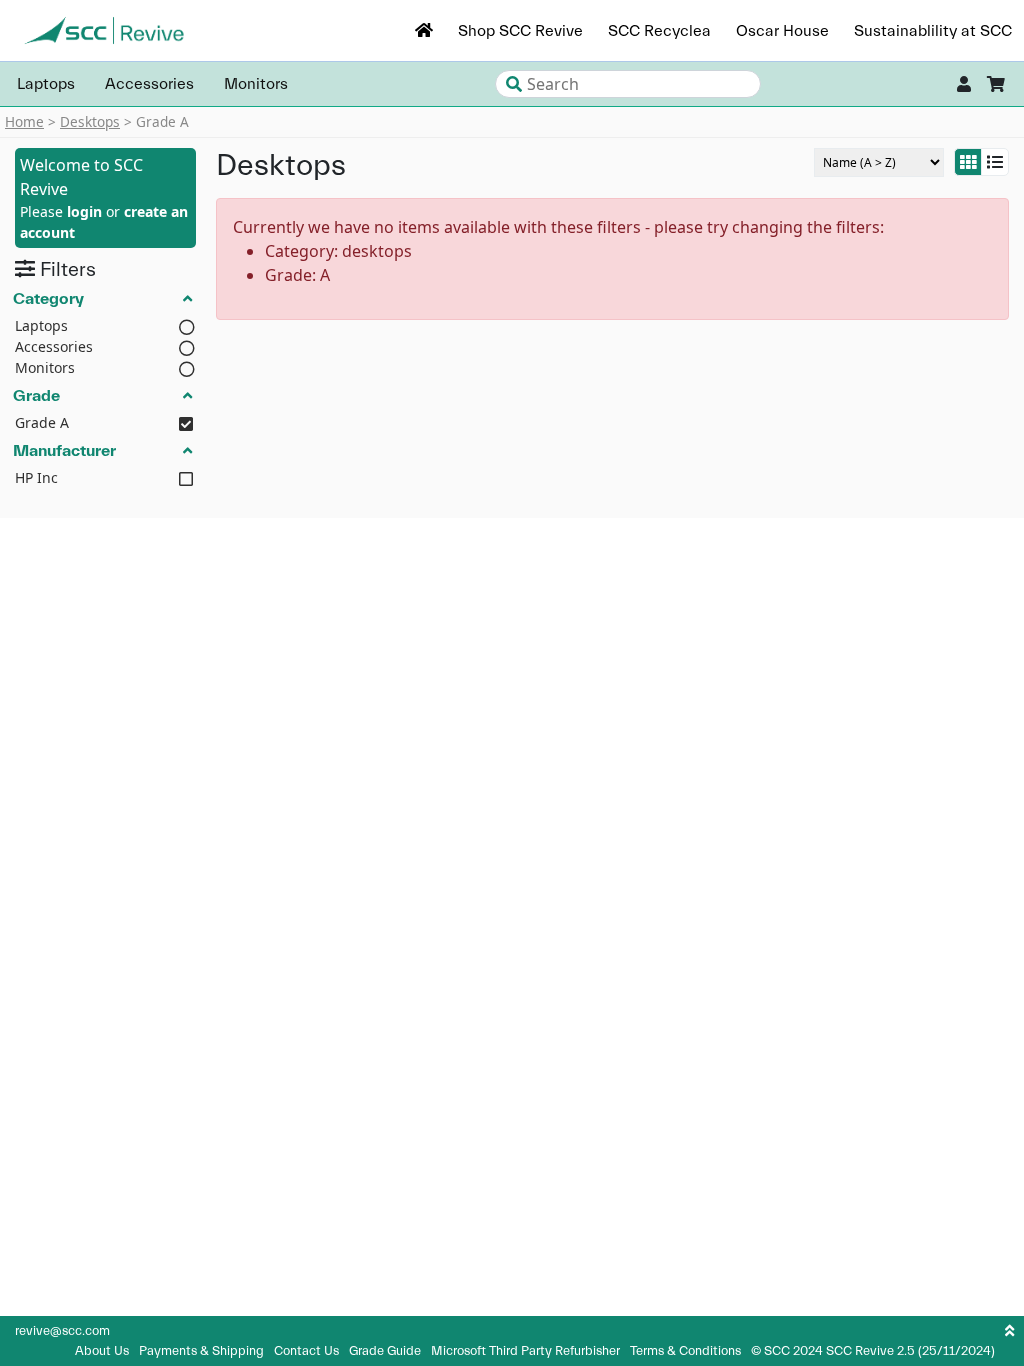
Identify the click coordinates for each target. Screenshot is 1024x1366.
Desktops (90, 121)
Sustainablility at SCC (933, 31)
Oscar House (782, 31)
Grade (36, 395)
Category (48, 298)
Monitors (256, 84)
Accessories (149, 84)
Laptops (46, 84)
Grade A (42, 422)
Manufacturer (64, 450)
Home (24, 121)
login (84, 211)
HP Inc (36, 477)
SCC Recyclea (659, 31)
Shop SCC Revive (520, 31)
